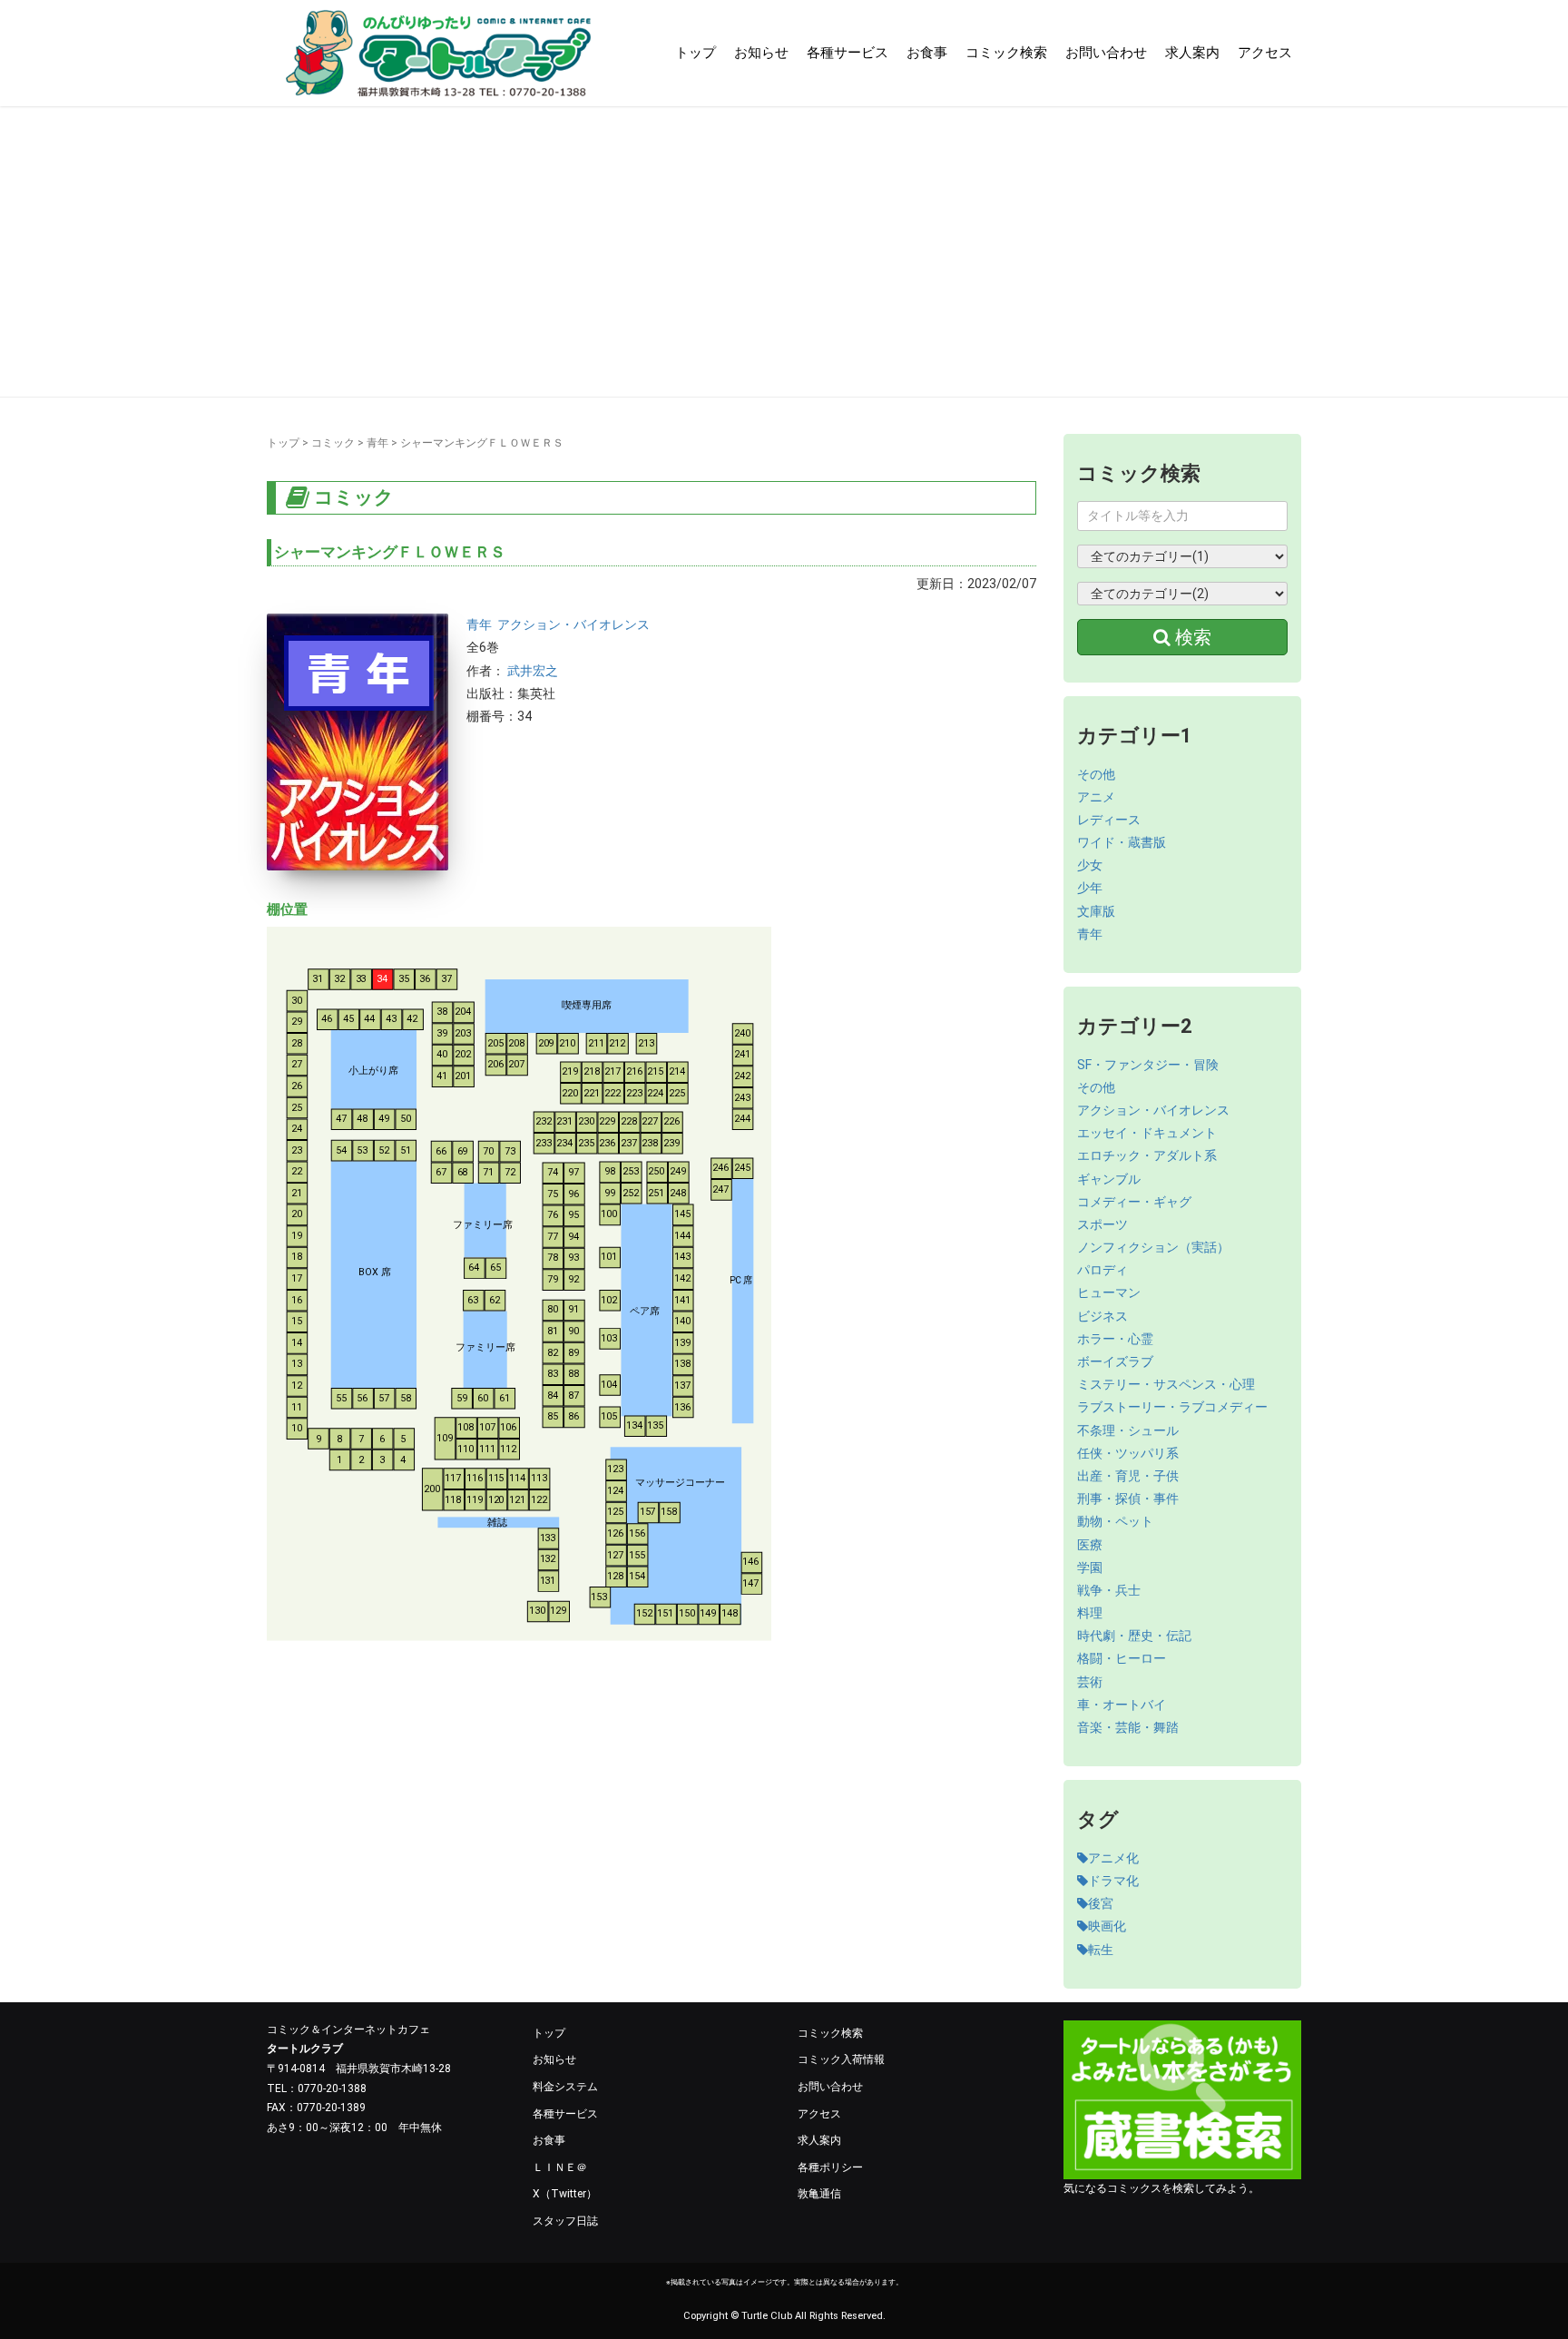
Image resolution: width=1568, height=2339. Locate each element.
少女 (1090, 865)
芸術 (1090, 1682)
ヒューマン (1109, 1292)
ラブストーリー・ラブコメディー (1172, 1407)
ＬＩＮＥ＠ (560, 2167)
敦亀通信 (819, 2194)
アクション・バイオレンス (573, 624)
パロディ (1102, 1270)
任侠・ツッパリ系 (1128, 1453)
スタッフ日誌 (565, 2221)
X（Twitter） (565, 2194)
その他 (1096, 774)
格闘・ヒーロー (1122, 1658)
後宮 (1101, 1903)
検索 (1191, 637)
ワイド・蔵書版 (1122, 842)
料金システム (565, 2087)
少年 (1090, 888)
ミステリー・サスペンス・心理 (1166, 1384)
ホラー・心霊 (1115, 1339)
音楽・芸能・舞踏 (1128, 1727)
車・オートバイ (1122, 1705)
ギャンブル (1109, 1179)
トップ (696, 53)
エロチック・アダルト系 (1147, 1155)
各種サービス (848, 53)
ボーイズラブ (1115, 1361)
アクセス (1265, 53)
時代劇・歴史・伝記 (1134, 1636)
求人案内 (1192, 53)
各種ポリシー (830, 2167)
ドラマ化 (1113, 1881)
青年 (377, 443)
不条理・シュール (1128, 1430)
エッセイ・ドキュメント (1147, 1133)
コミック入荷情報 (841, 2059)
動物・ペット (1115, 1521)
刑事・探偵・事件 (1128, 1499)
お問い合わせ (1106, 53)
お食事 (927, 53)
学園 (1090, 1568)
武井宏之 (533, 671)
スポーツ (1102, 1224)
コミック (333, 443)
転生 (1101, 1950)
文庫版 (1096, 911)
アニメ (1096, 797)
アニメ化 (1113, 1858)
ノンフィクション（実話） (1153, 1247)
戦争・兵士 (1109, 1590)
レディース (1109, 820)
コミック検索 (1006, 53)
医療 (1090, 1545)
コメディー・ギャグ (1134, 1202)
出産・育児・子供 (1128, 1476)
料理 (1090, 1613)
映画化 (1107, 1926)
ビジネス (1102, 1316)
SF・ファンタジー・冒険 (1148, 1065)
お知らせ (761, 53)
